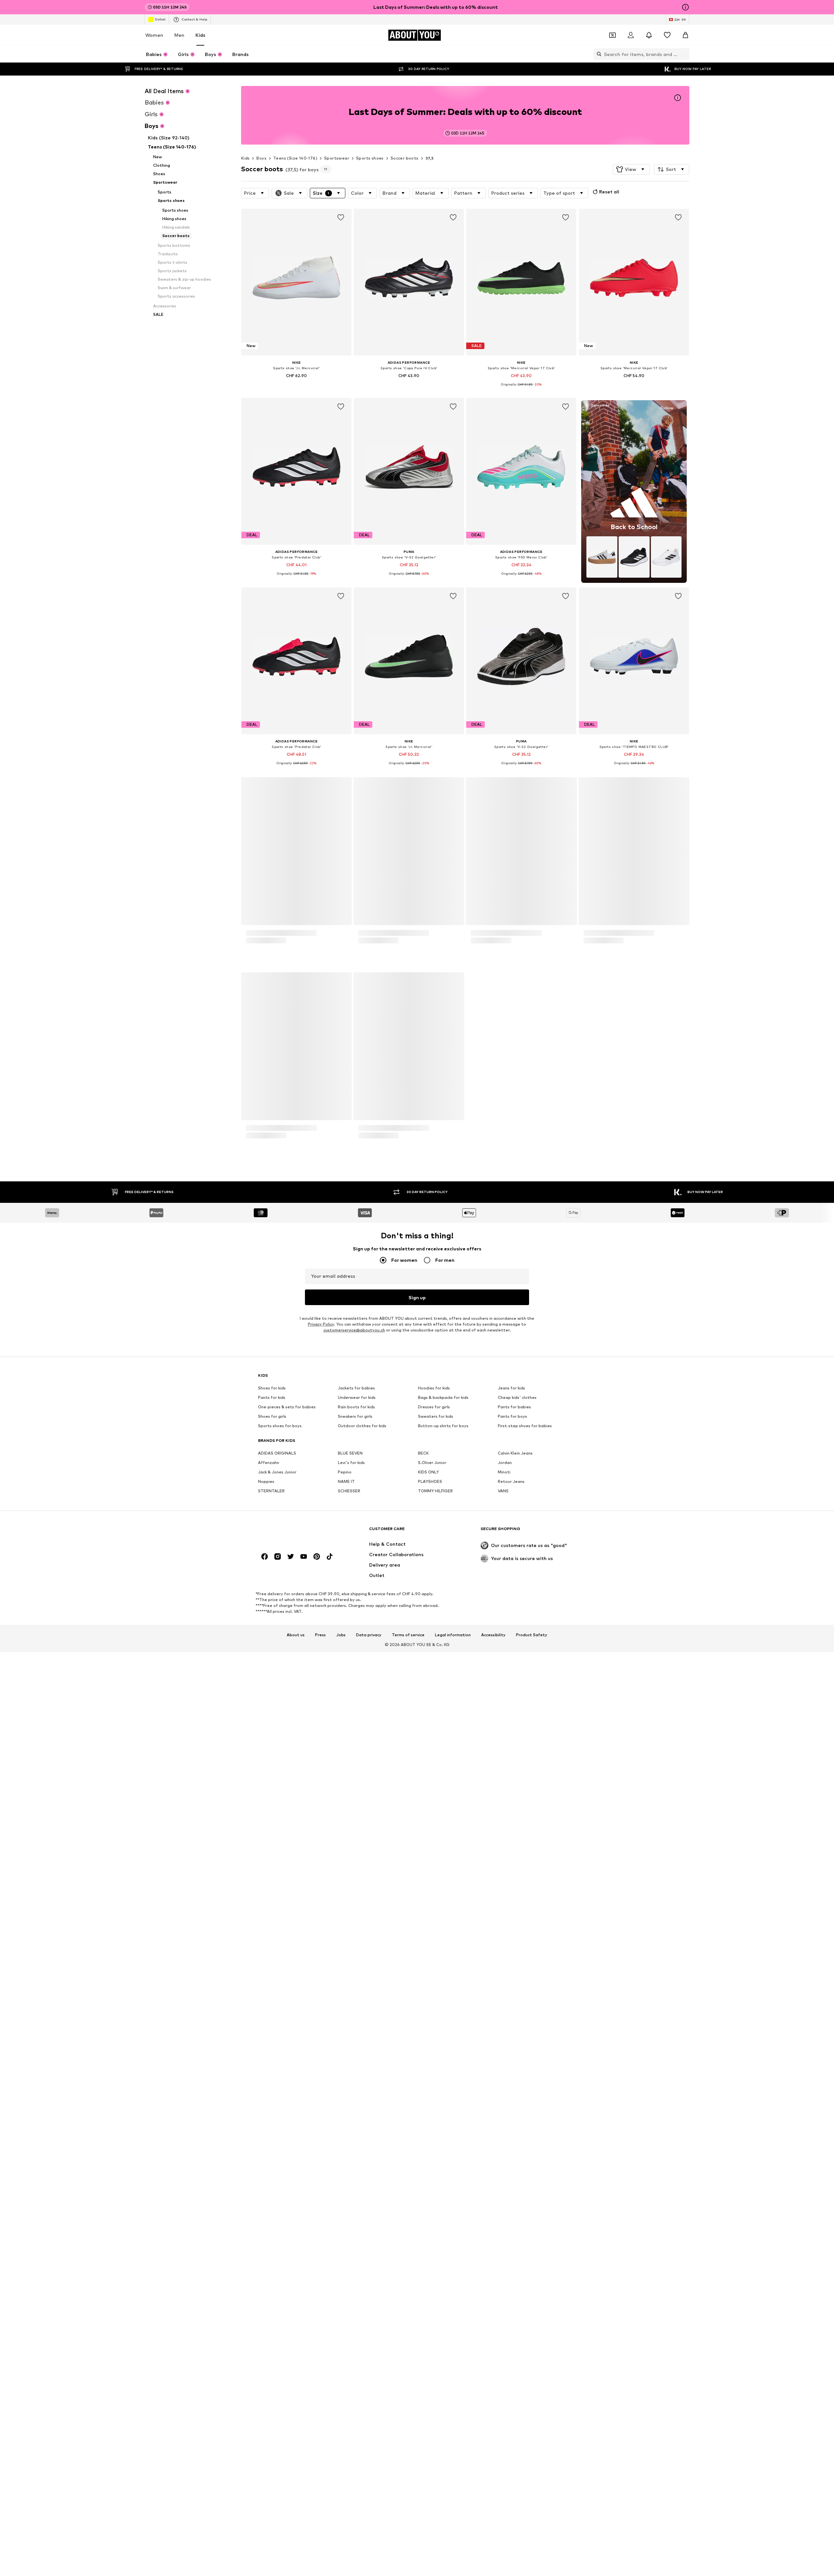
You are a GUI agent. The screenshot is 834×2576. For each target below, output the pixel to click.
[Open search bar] (597, 54)
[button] (631, 169)
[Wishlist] (667, 35)
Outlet (160, 19)
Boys (261, 158)
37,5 (430, 158)
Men (179, 35)
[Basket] (685, 35)
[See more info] (296, 385)
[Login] (631, 35)
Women (154, 35)
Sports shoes (370, 158)
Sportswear (337, 158)
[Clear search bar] (684, 54)
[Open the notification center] (649, 35)
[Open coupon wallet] (612, 35)
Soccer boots (405, 158)
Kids (200, 35)
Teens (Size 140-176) (295, 158)
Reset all (609, 192)
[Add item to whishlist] (341, 218)
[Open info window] (685, 7)
